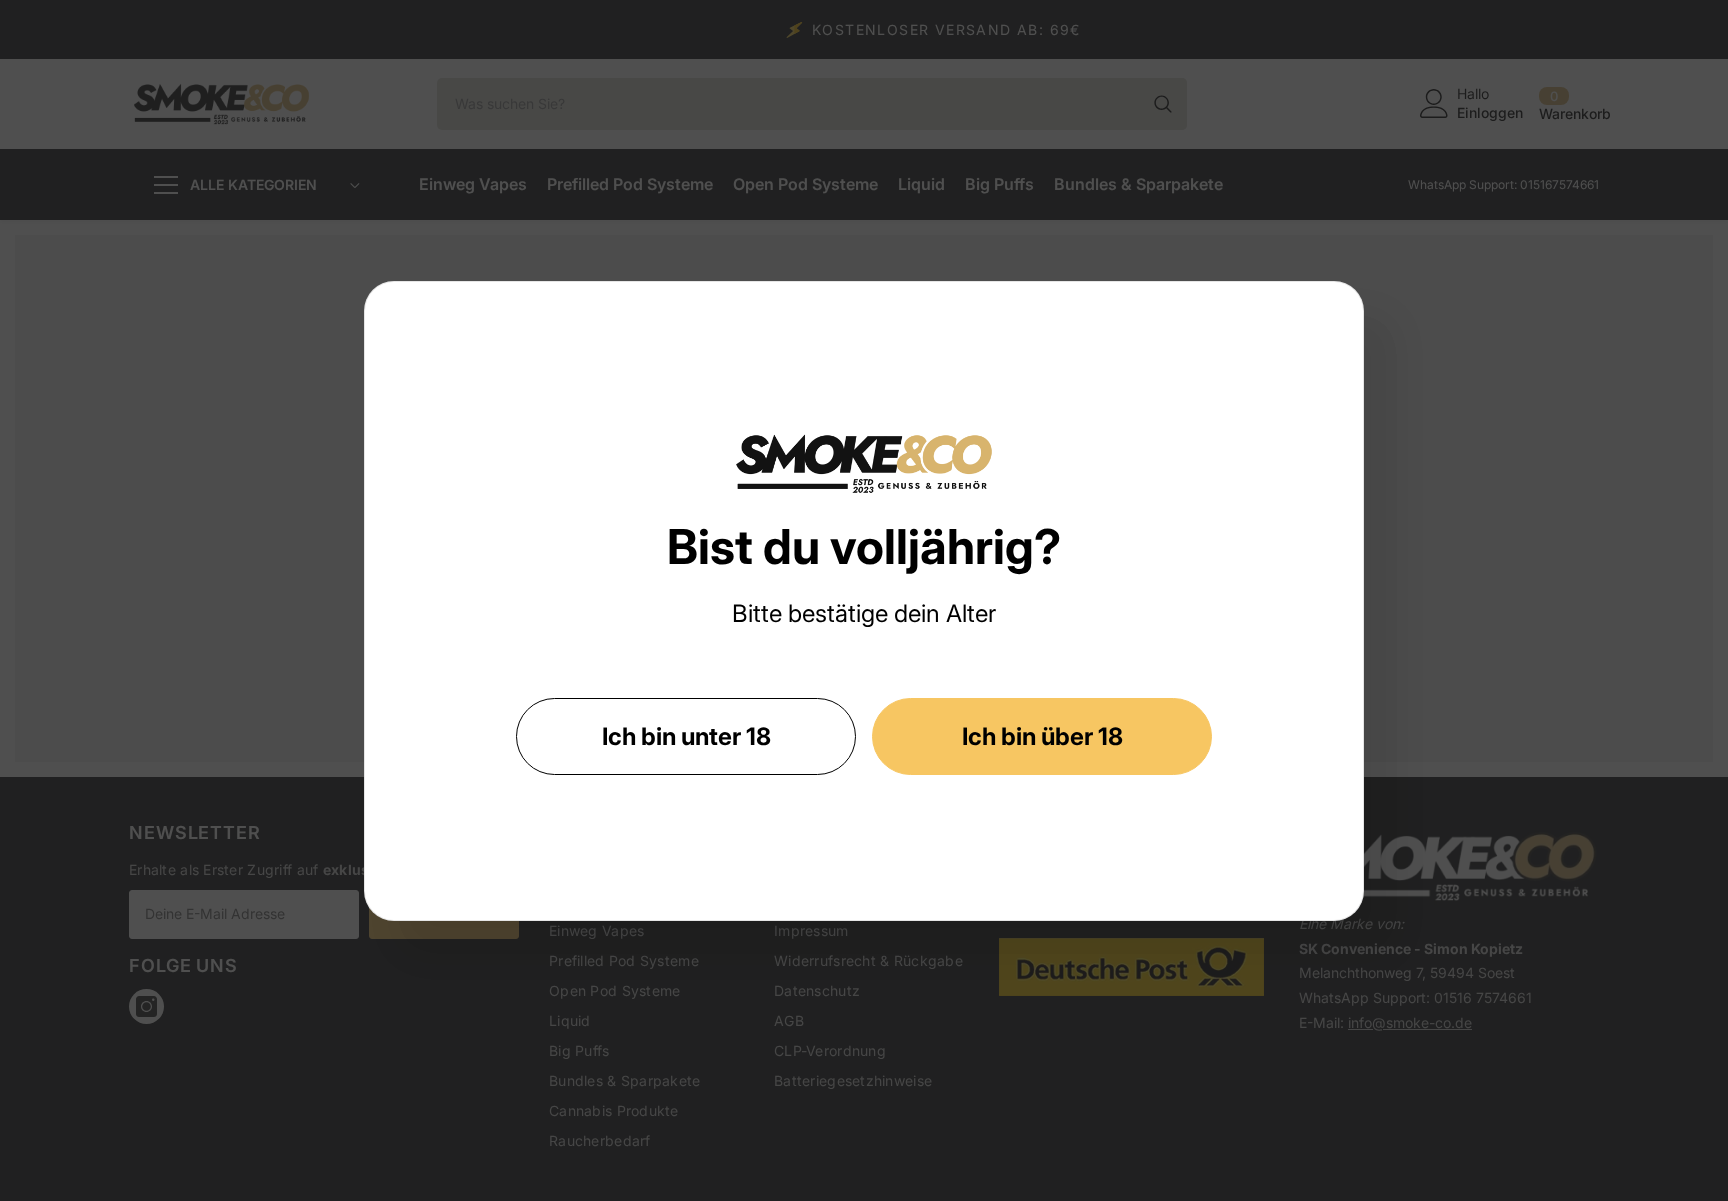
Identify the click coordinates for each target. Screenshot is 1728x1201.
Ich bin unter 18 (686, 736)
